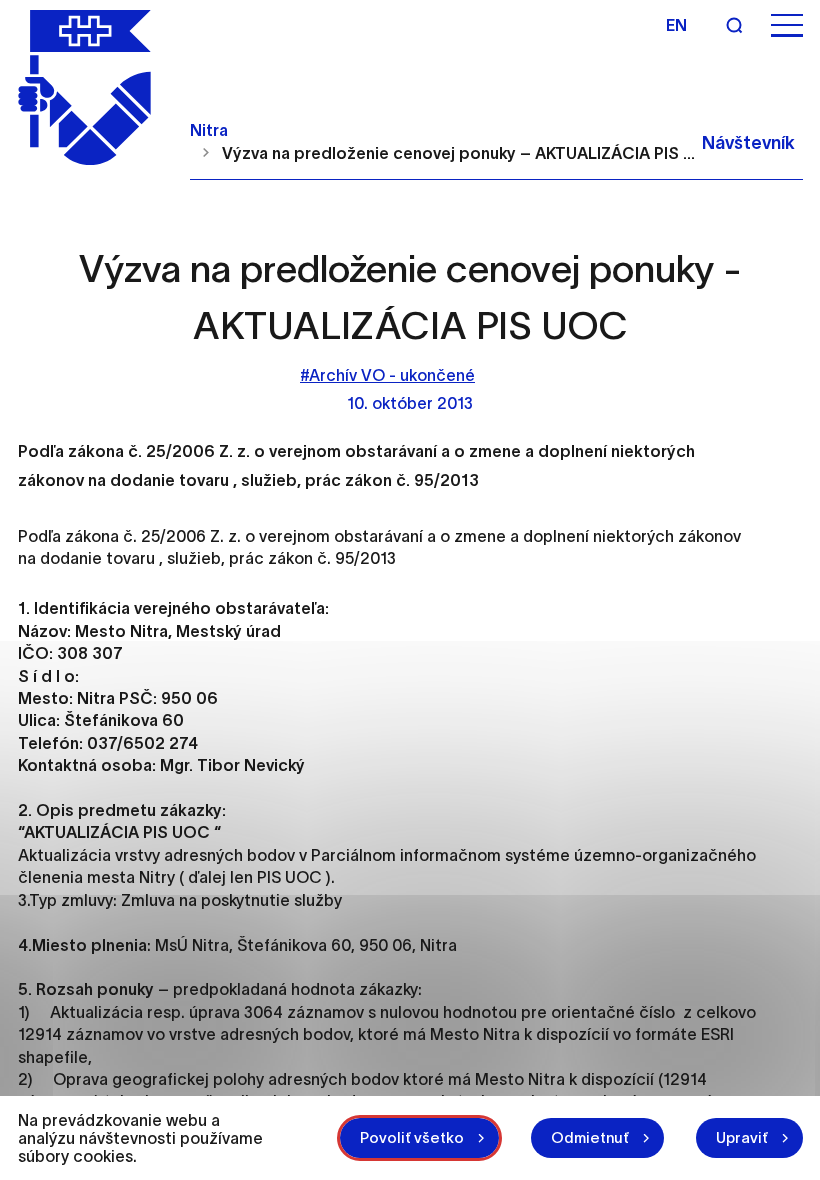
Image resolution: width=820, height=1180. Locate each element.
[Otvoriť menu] (787, 25)
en (676, 25)
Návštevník (748, 143)
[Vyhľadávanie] (734, 25)
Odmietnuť (590, 1137)
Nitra (209, 130)
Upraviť (742, 1137)
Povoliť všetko (412, 1137)
